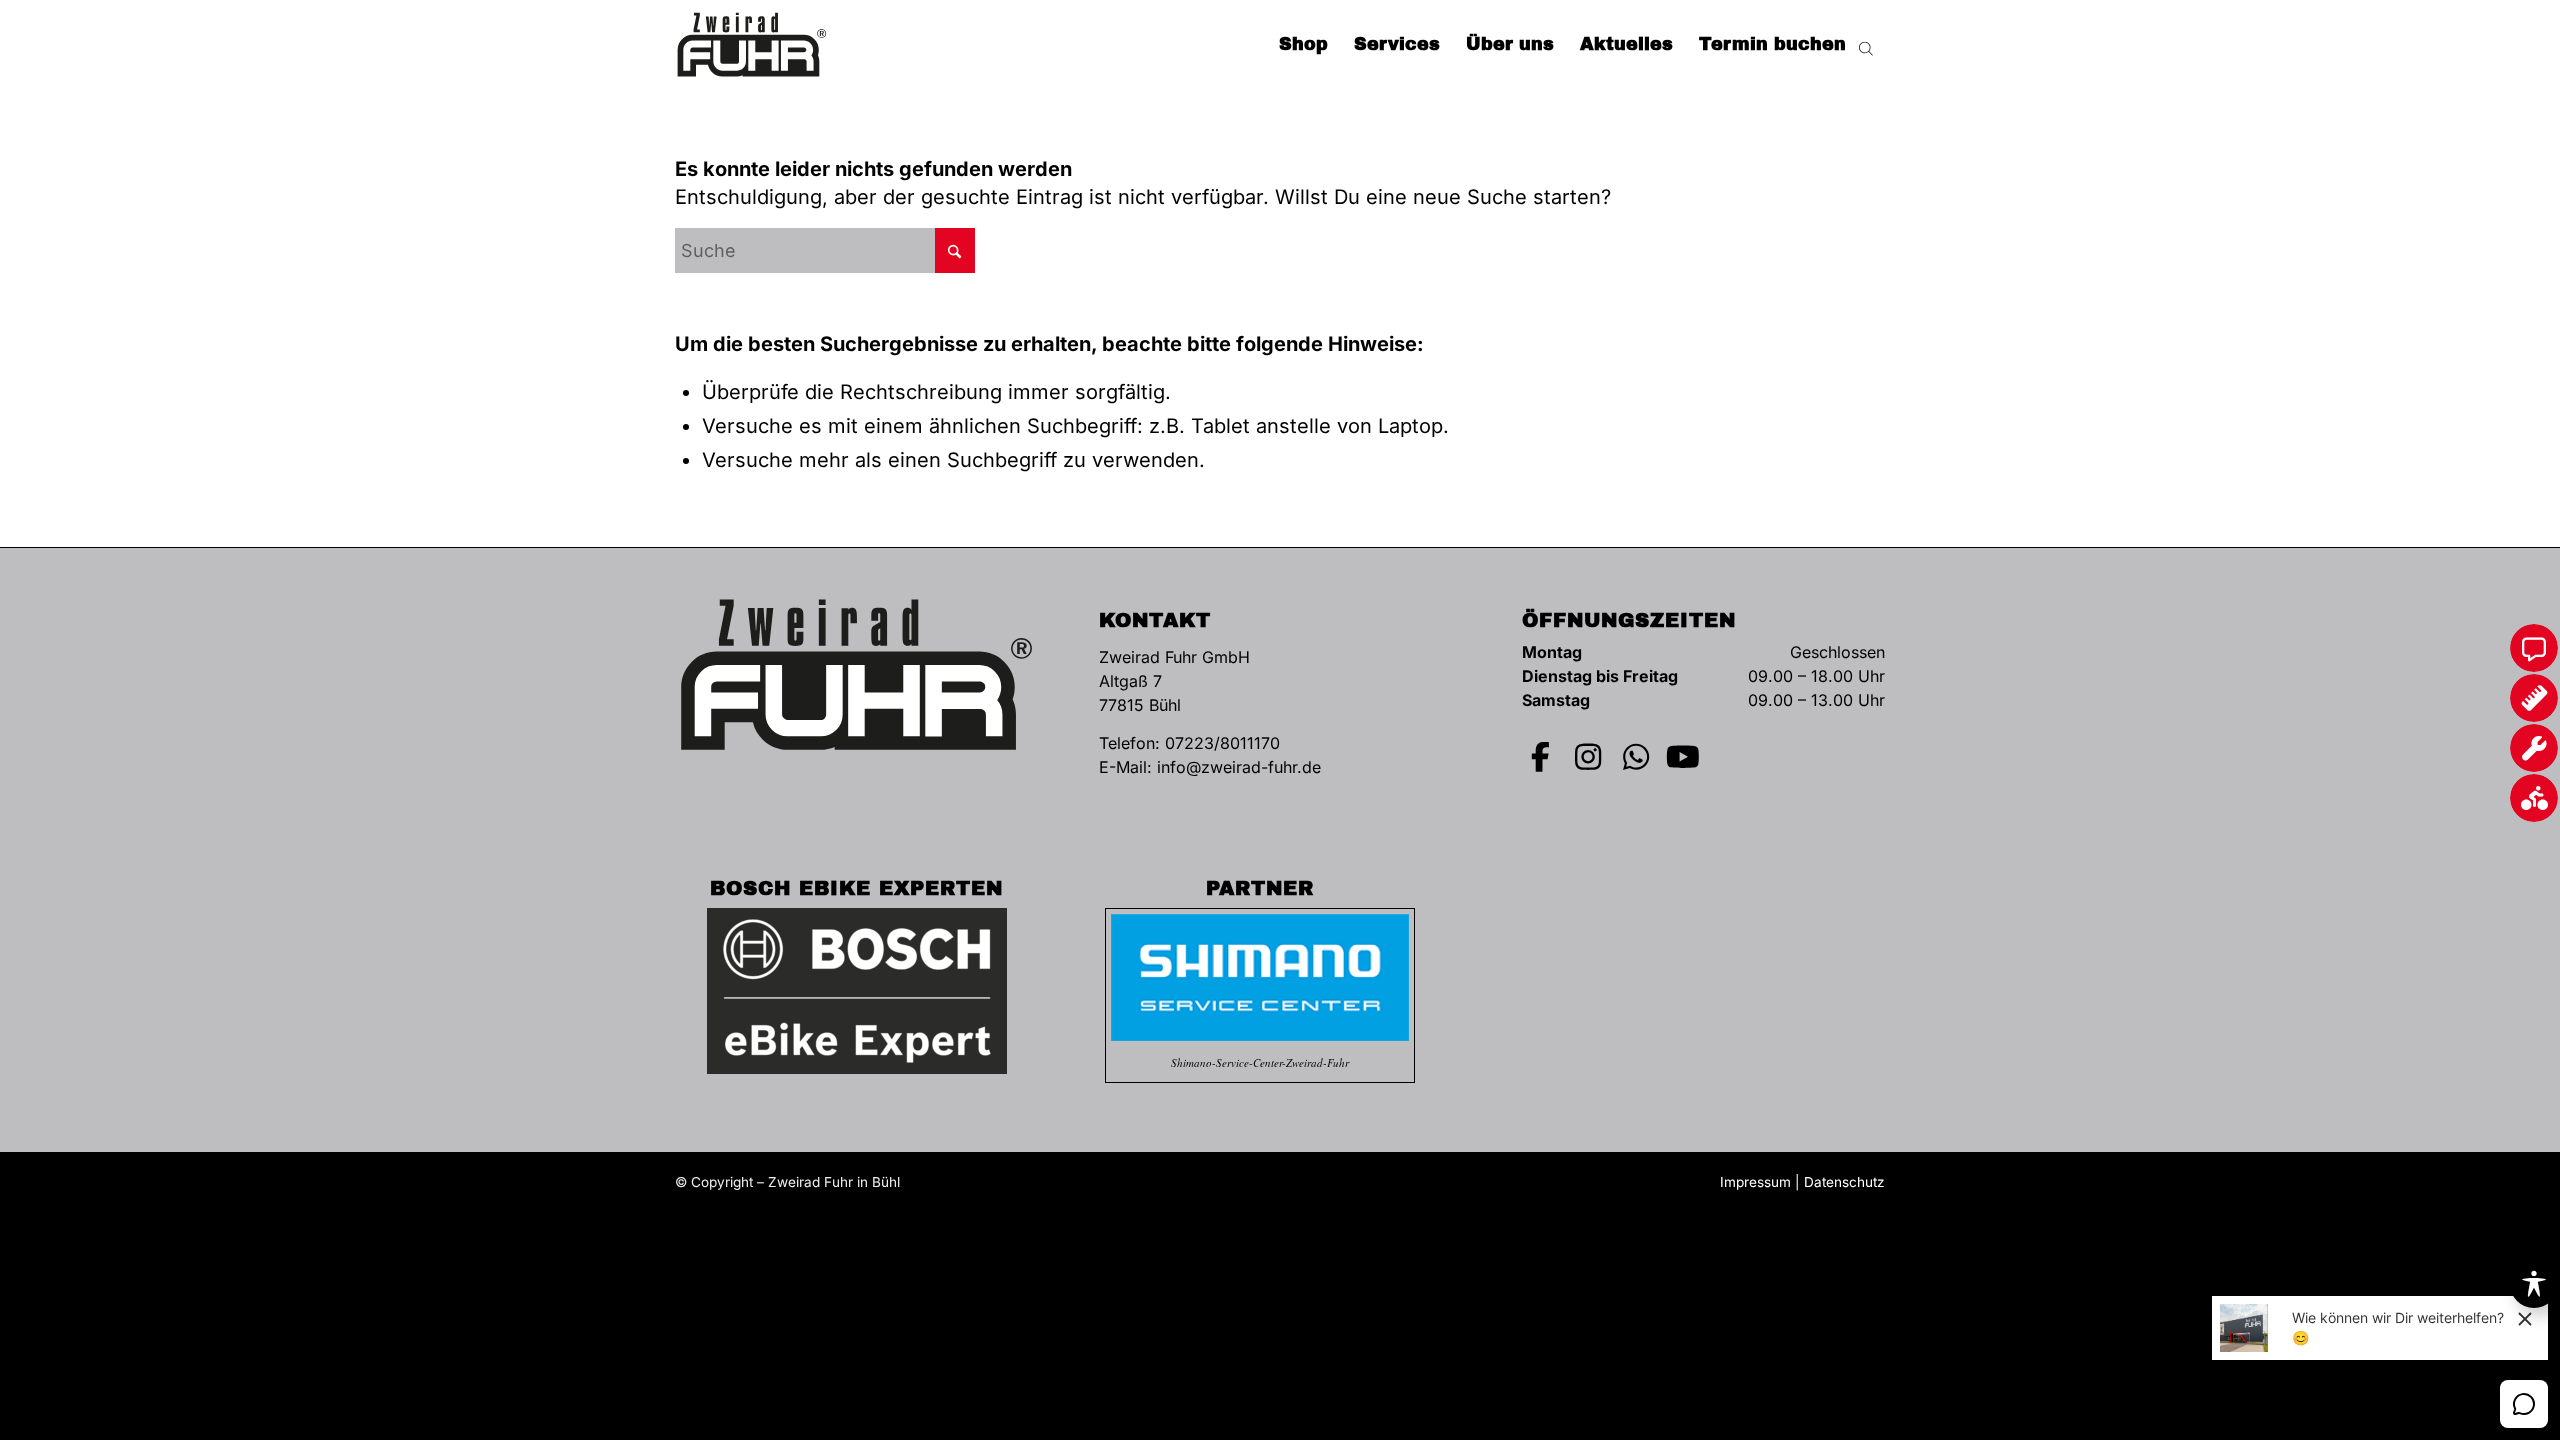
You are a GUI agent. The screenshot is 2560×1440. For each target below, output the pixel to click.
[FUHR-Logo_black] (752, 45)
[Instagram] (1589, 757)
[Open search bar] (1866, 45)
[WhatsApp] (1636, 757)
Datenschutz (1844, 1182)
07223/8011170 (1222, 743)
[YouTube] (1684, 757)
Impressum (1755, 1182)
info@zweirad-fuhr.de (1239, 767)
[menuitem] (1303, 45)
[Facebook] (1541, 757)
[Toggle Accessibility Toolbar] (2534, 1284)
